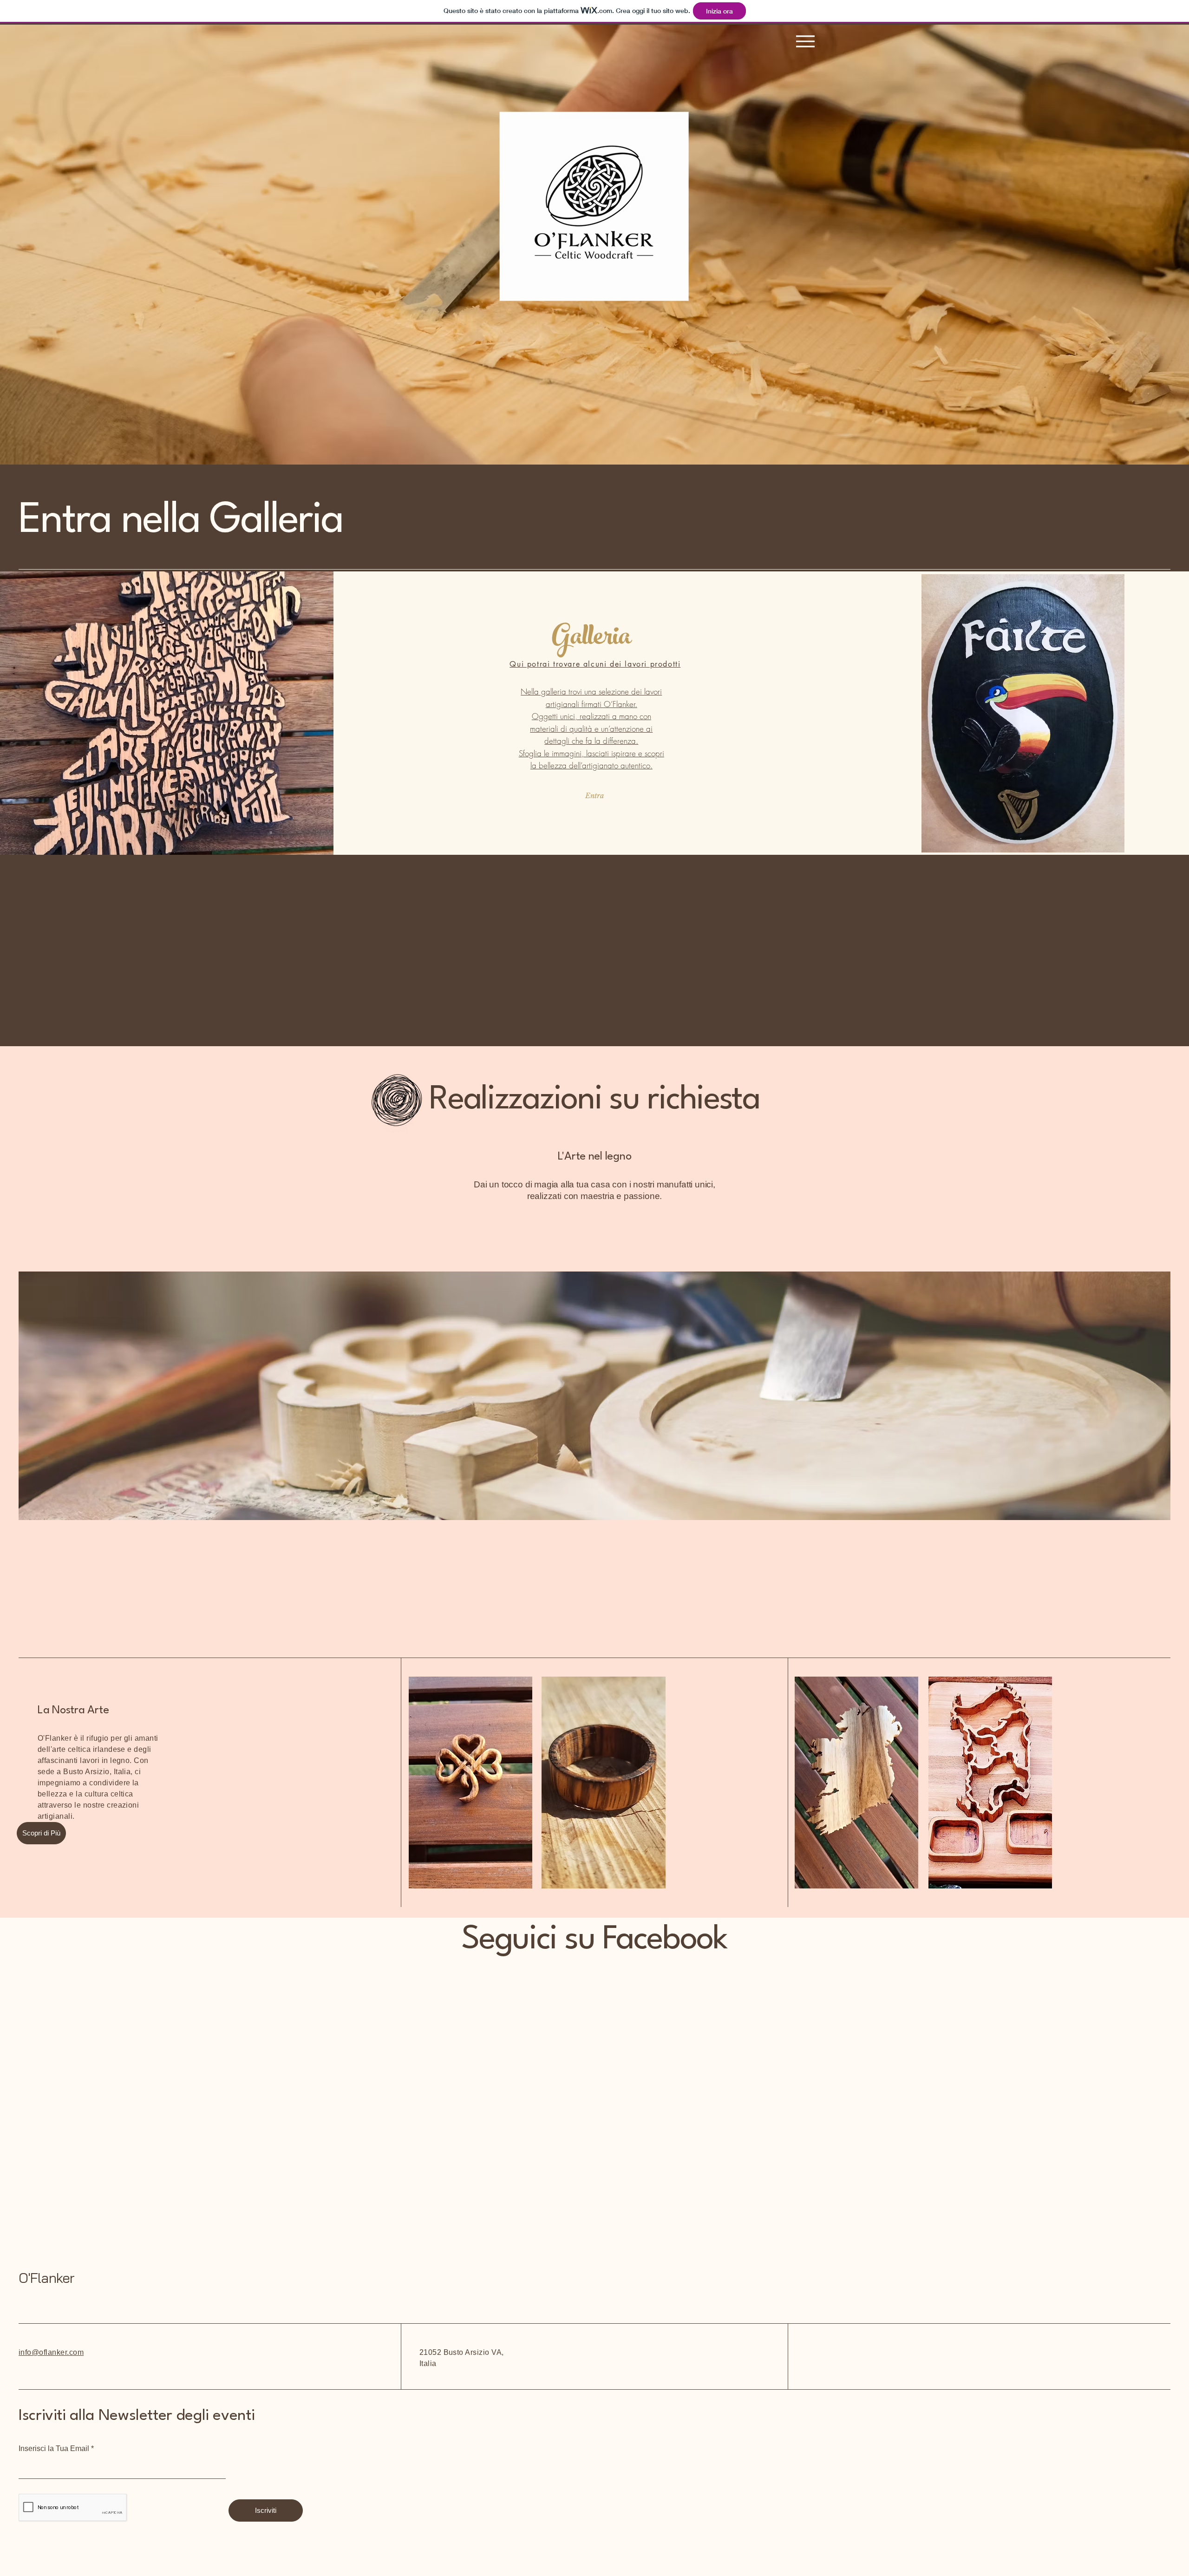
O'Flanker (46, 2278)
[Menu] (805, 41)
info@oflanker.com (51, 2352)
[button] (41, 1833)
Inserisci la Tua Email (54, 2449)
